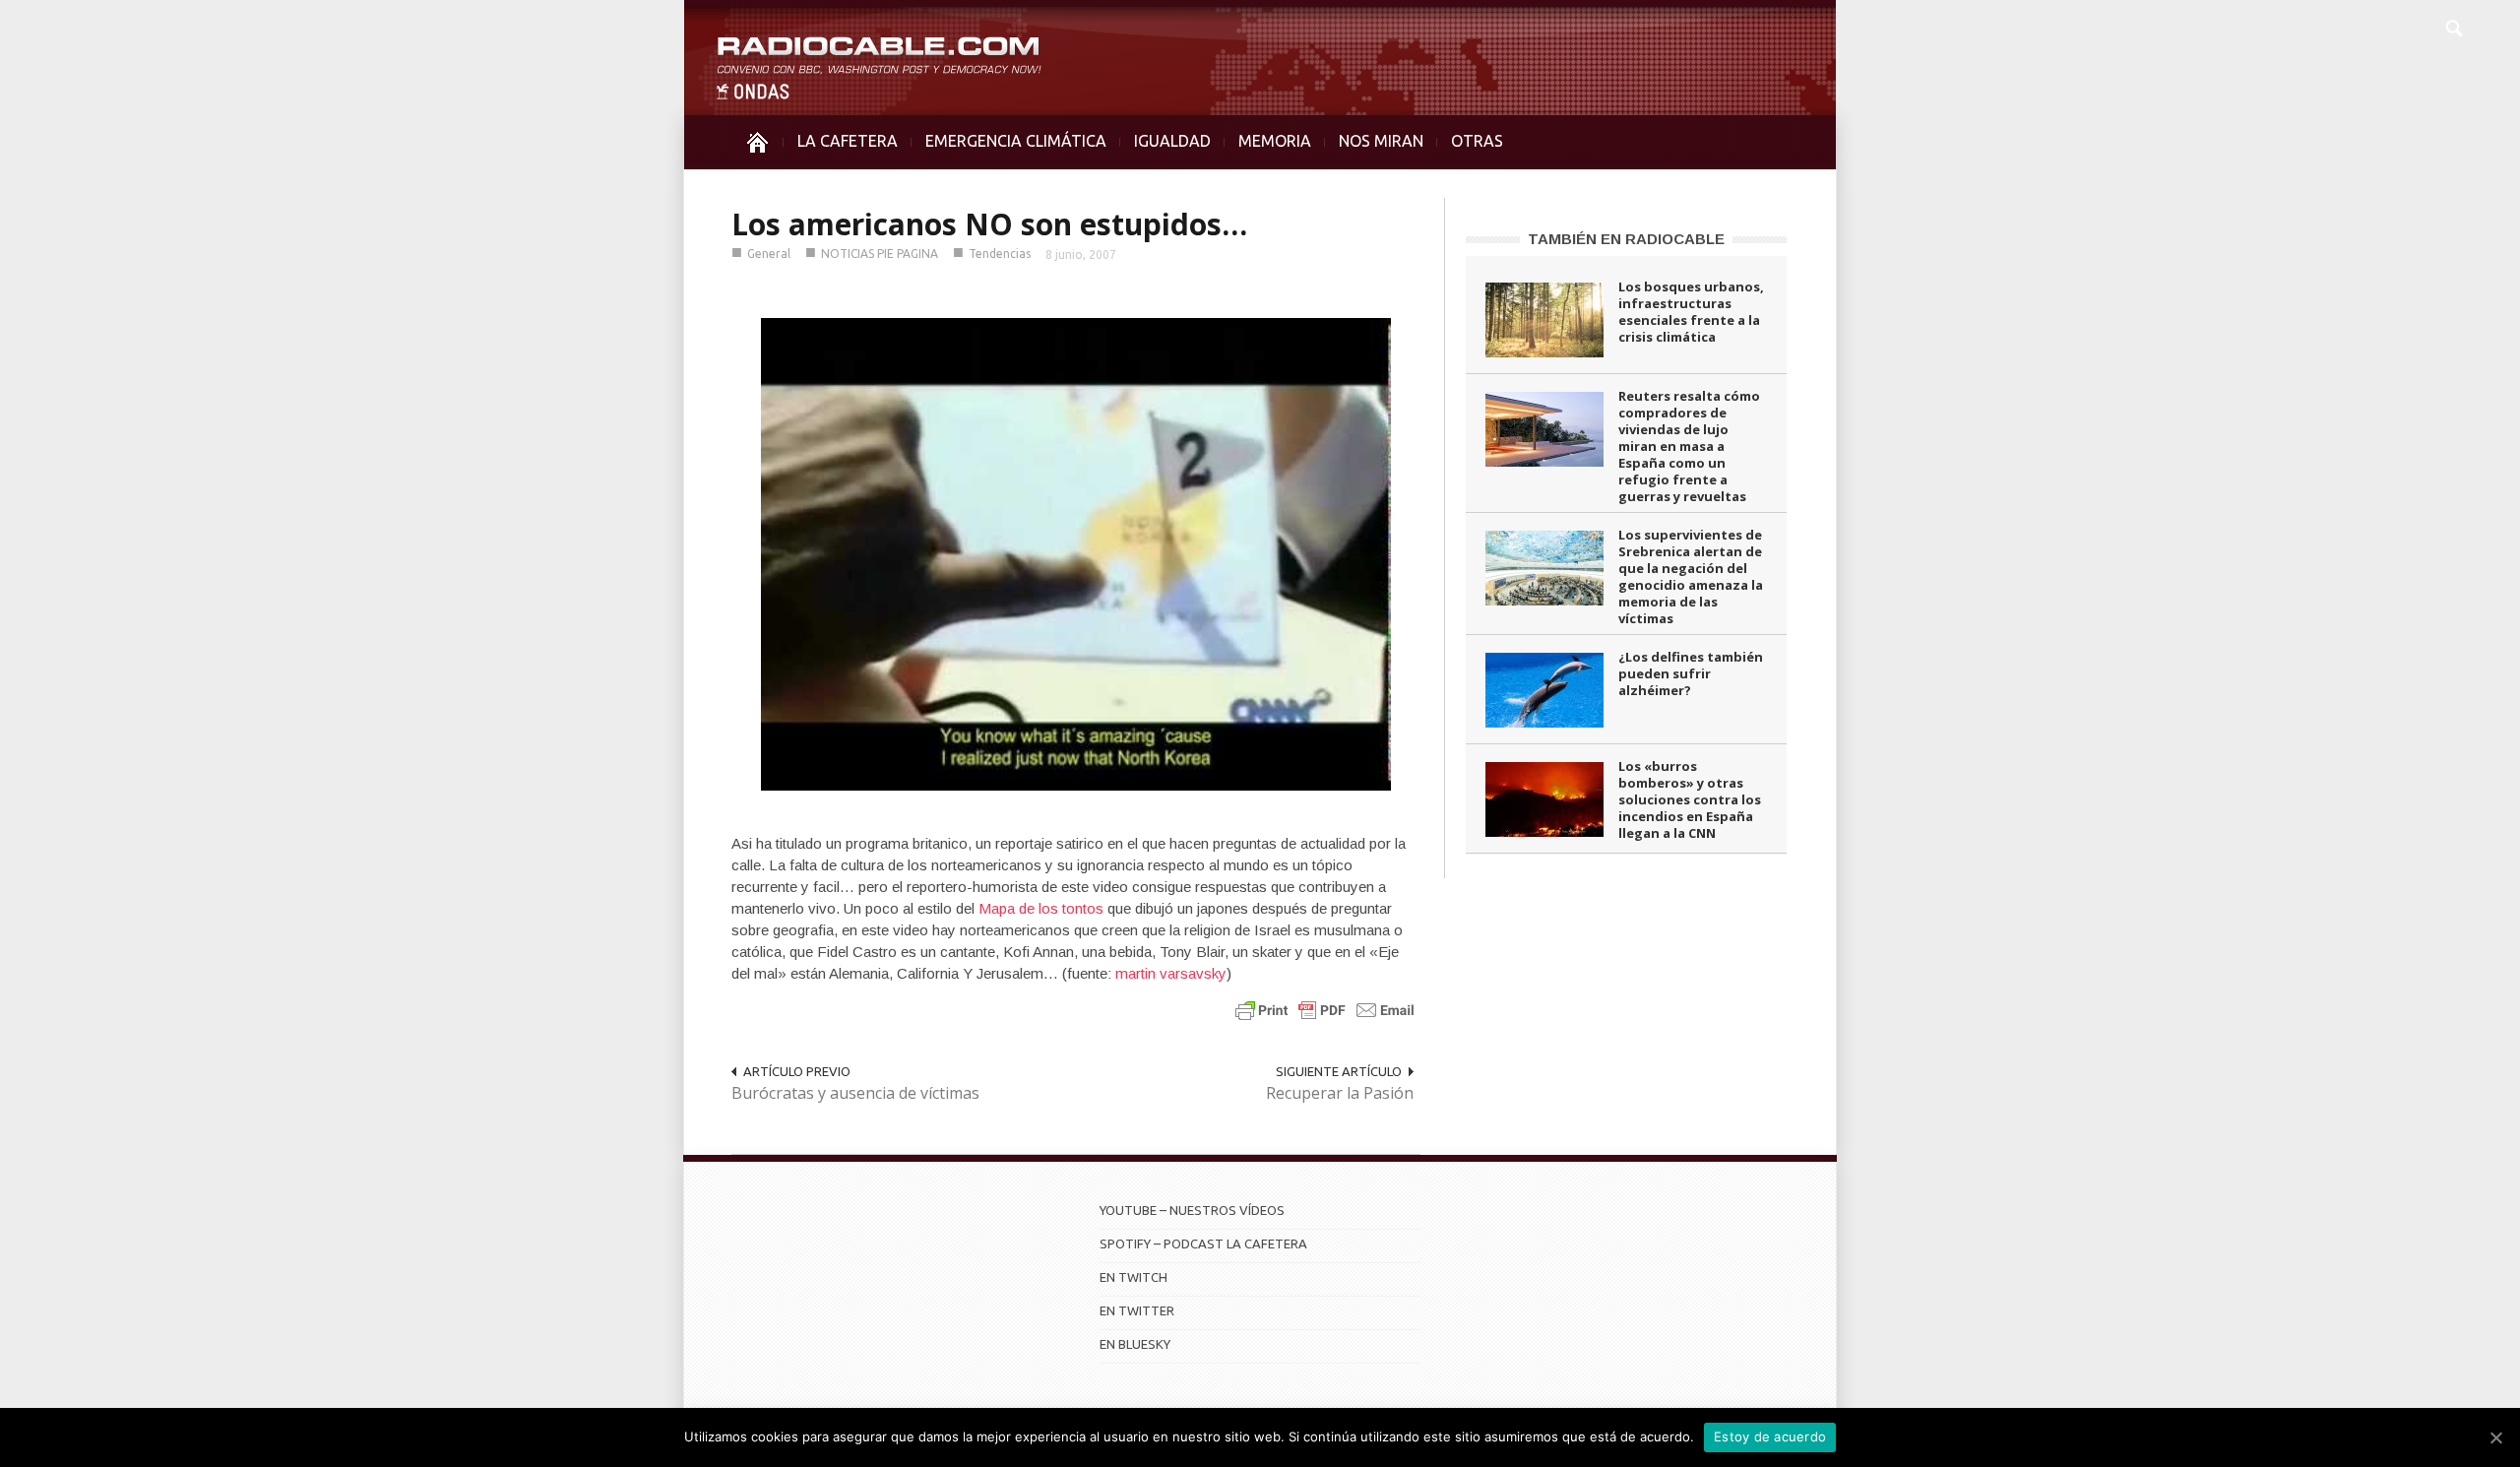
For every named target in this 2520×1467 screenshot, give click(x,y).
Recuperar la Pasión (1340, 1093)
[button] (2453, 26)
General (769, 254)
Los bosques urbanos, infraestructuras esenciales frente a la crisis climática (1691, 312)
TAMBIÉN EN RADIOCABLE (1626, 239)
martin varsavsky (1171, 973)
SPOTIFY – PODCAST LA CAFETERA (1203, 1244)
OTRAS (1477, 141)
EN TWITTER (1137, 1310)
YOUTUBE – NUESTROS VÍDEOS (1192, 1210)
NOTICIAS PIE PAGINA (880, 254)
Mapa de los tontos (1041, 908)
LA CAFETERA (848, 141)
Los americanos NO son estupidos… (989, 224)
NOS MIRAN (1381, 141)
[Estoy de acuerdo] (2495, 1437)
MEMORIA (1275, 141)
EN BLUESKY (1135, 1344)
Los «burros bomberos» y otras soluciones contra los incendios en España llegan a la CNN (1690, 799)
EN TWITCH (1134, 1277)
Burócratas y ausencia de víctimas (855, 1093)
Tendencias (1000, 254)
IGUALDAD (1172, 141)
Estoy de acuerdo (1770, 1436)
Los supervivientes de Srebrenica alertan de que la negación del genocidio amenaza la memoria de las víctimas (1691, 576)
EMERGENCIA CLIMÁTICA (1016, 141)
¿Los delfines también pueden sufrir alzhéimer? (1691, 673)
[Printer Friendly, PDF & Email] (1325, 1010)
